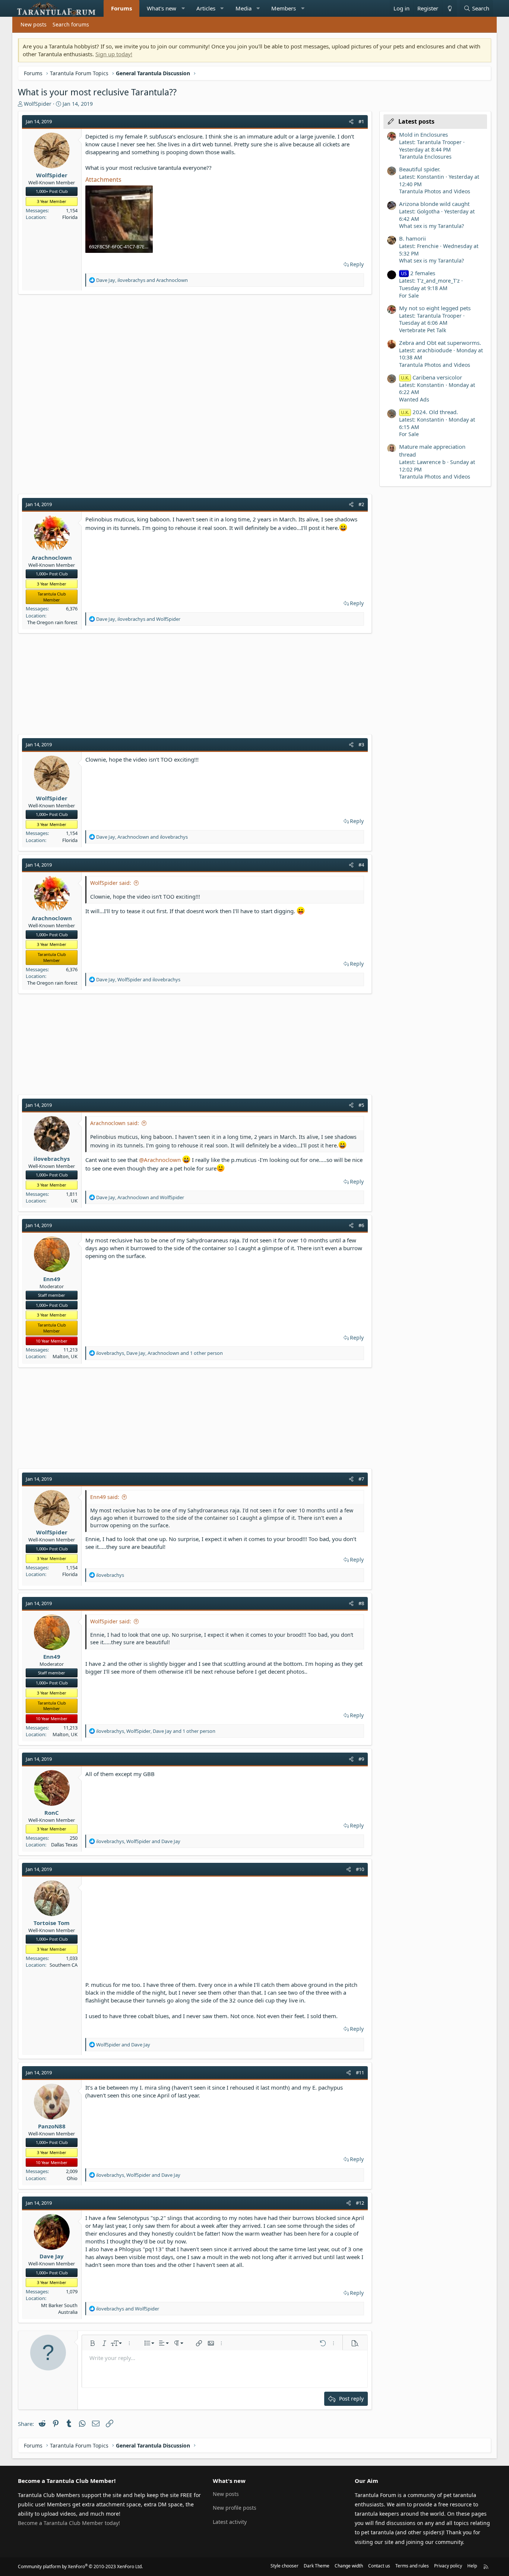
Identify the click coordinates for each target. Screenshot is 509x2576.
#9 (361, 1759)
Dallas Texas (64, 1845)
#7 (361, 1479)
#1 (361, 121)
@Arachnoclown (160, 1160)
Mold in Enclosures (423, 134)
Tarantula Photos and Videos (435, 191)
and (123, 2045)
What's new (162, 8)
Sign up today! (114, 54)
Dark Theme (317, 2566)
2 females (418, 273)
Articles (206, 8)
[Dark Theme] (449, 8)
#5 (361, 1105)
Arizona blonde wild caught (434, 204)
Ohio (72, 2178)
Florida (70, 217)
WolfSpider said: (111, 883)
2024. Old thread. (429, 412)
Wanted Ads (414, 399)
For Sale (409, 296)
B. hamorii (412, 238)
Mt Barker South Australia (59, 2309)
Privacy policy (448, 2566)
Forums (121, 8)
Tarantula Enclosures (425, 157)
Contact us (379, 2566)
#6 (361, 1225)
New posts (34, 24)
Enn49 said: (105, 1497)
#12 (360, 2203)
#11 (360, 2072)
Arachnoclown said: (115, 1123)
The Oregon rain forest (52, 622)
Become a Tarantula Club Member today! (69, 2523)
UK (74, 1201)
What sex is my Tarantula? (431, 226)
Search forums (71, 24)
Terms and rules (412, 2566)
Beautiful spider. (420, 169)
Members (284, 8)
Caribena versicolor (431, 377)
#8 (361, 1603)
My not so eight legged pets (435, 308)
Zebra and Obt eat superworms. (440, 343)
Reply (357, 264)
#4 (361, 865)
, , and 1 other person (159, 1353)
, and (142, 280)
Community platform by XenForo (80, 2567)
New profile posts (235, 2508)
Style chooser (284, 2566)
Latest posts (416, 121)
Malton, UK (65, 1356)
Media (244, 8)
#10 (360, 1869)
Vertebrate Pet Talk (423, 330)
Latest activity (230, 2522)
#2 (361, 504)
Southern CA (64, 1965)
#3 (361, 744)
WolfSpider (38, 104)
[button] (183, 8)
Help (472, 2566)
